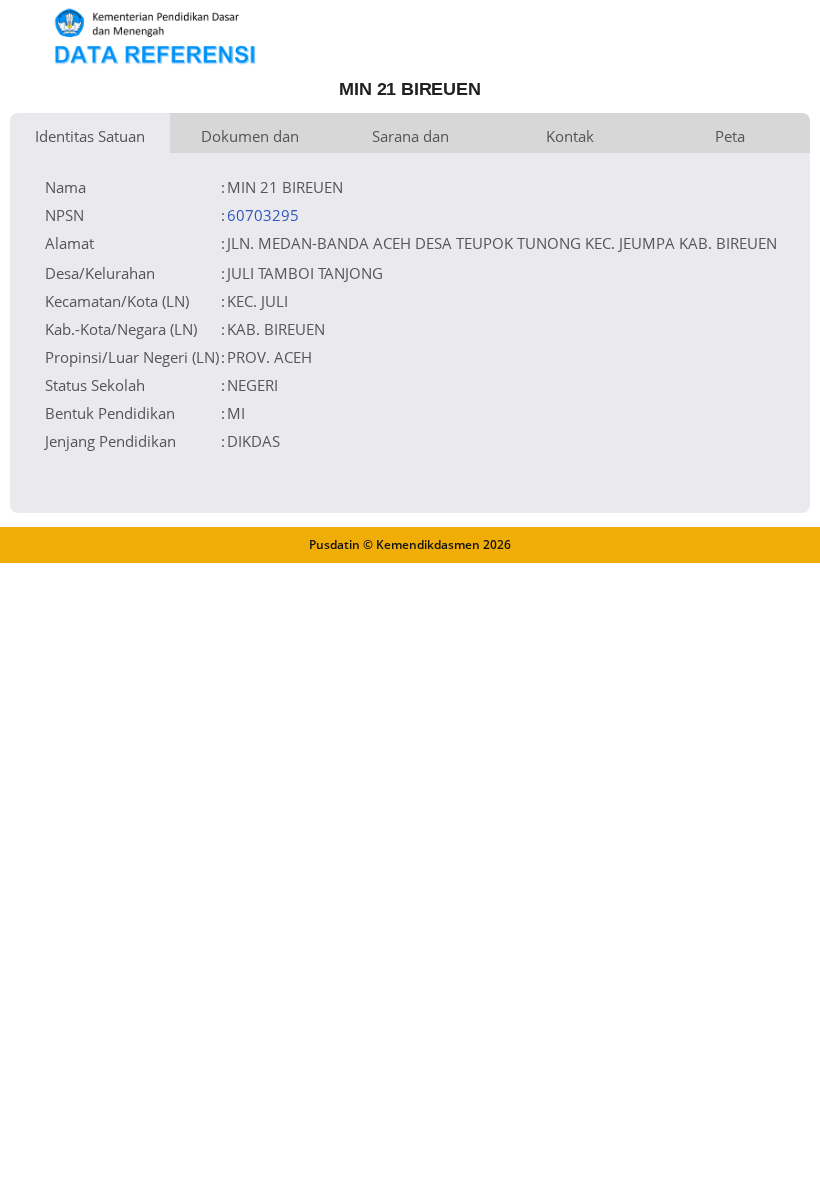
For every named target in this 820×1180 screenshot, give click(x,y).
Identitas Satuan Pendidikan (90, 139)
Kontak (570, 136)
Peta (730, 136)
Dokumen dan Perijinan (250, 139)
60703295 (263, 215)
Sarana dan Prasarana (410, 139)
